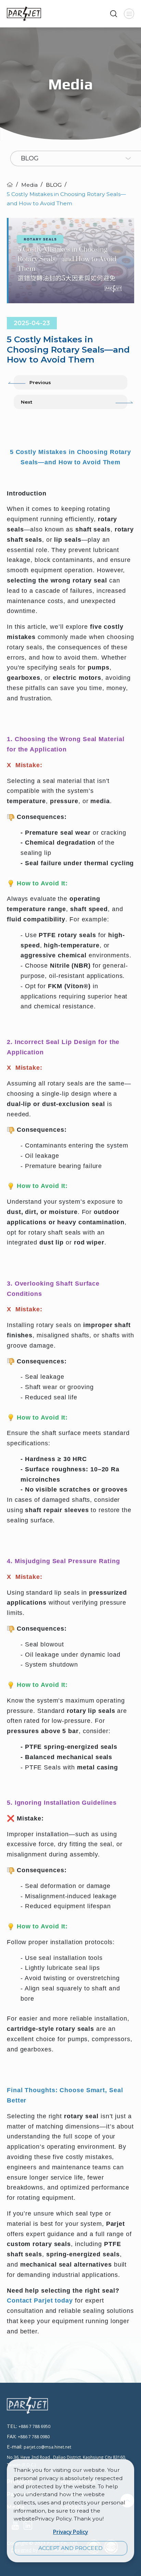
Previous (40, 382)
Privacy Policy (70, 2532)
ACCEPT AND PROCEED (70, 2548)
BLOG (54, 185)
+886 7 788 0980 (34, 2437)
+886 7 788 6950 (34, 2426)
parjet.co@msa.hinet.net (47, 2447)
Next (27, 402)
